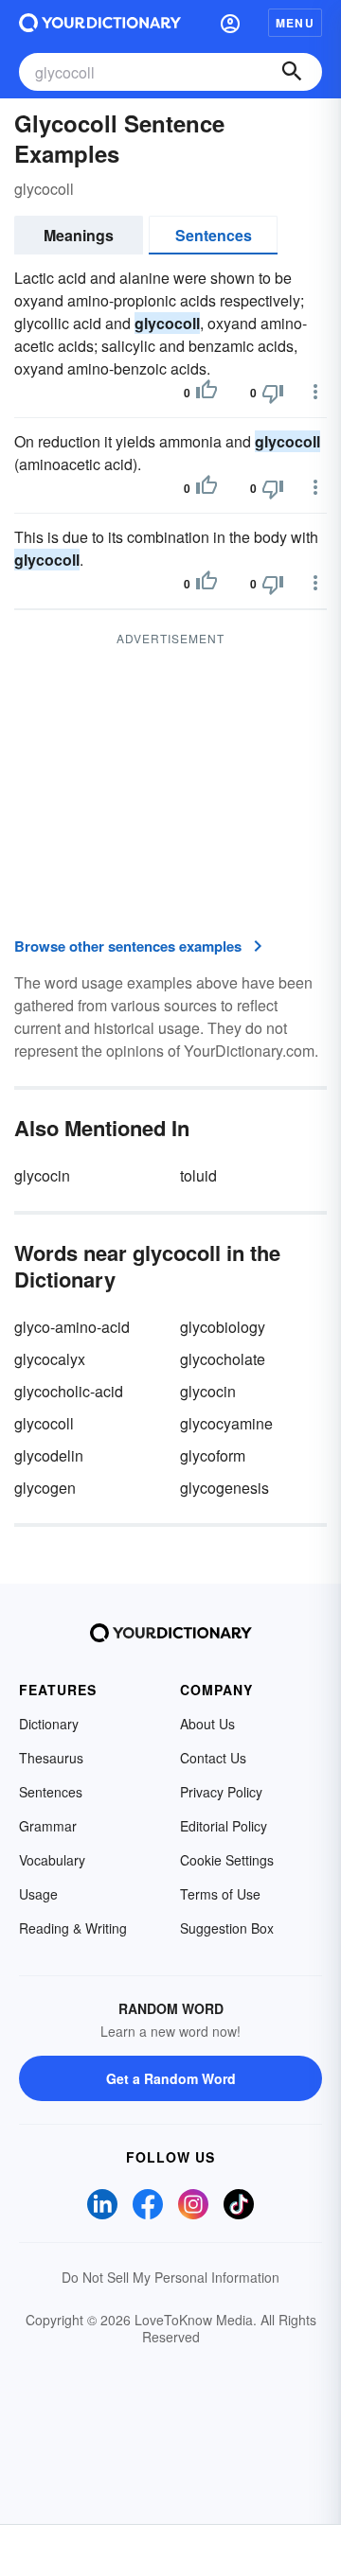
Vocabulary (52, 1860)
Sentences (214, 235)
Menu (295, 23)
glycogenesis (224, 1488)
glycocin (42, 1175)
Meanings (79, 235)
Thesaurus (51, 1758)
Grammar (48, 1826)
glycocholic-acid (69, 1391)
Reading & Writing (73, 1928)
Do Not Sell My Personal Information (170, 2277)
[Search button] (292, 72)
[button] (230, 23)
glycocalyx (50, 1359)
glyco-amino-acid (72, 1327)
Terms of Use (220, 1894)
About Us (207, 1724)
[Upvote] (206, 393)
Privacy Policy (221, 1792)
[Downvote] (273, 393)
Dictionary (49, 1724)
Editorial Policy (224, 1826)
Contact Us (213, 1758)
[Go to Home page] (100, 23)
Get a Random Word (171, 2078)
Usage (38, 1894)
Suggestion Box (227, 1928)
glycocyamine (226, 1423)
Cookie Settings (227, 1860)
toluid (198, 1175)
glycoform (213, 1455)
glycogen (45, 1488)
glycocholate (223, 1359)
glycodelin (49, 1455)
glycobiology (223, 1327)
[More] (315, 392)
